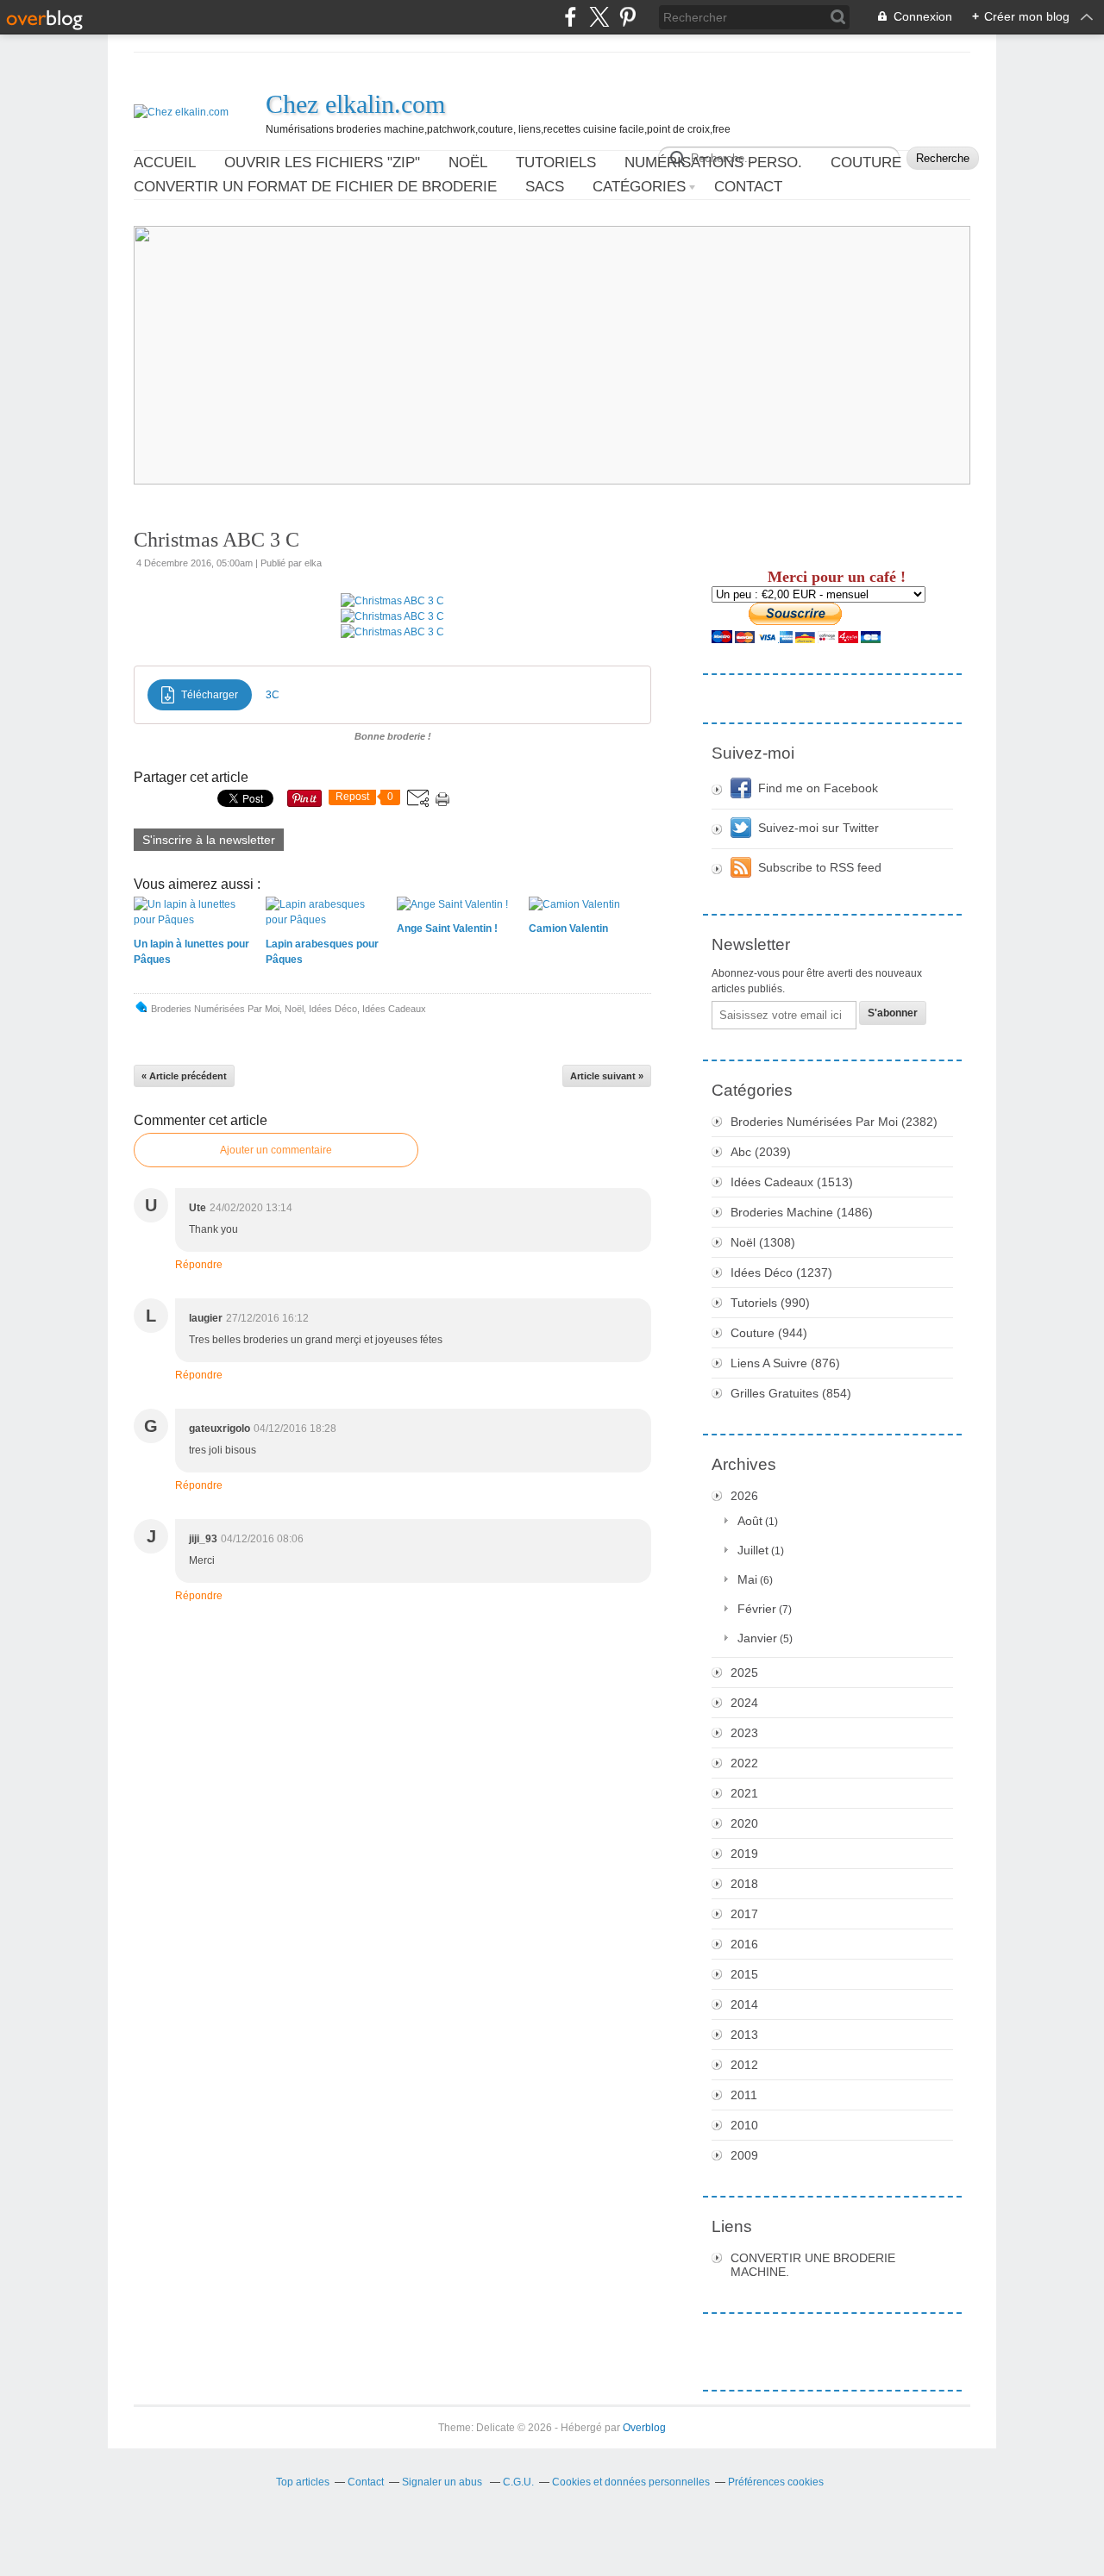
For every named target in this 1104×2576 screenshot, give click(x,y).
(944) (769, 1333)
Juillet (753, 1550)
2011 (744, 2095)
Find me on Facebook (818, 788)
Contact (748, 187)
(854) (791, 1393)
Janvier (757, 1638)
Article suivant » (607, 1076)
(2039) (761, 1152)
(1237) (781, 1272)
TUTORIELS (556, 163)
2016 (744, 1944)
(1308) (763, 1242)
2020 (744, 1823)
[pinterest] (627, 17)
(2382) (834, 1122)
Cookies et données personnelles (631, 2482)
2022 (744, 1763)
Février (757, 1609)
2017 (744, 1914)
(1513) (792, 1182)
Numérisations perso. (713, 163)
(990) (770, 1303)
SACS (545, 187)
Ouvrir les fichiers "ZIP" (322, 163)
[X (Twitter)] (599, 17)
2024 (744, 1703)
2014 (744, 2004)
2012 (744, 2065)
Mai (747, 1579)
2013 (744, 2035)
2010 (744, 2125)
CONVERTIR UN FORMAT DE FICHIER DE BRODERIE (315, 187)
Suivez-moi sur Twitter (819, 828)
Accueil (165, 163)
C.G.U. (518, 2482)
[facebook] (571, 17)
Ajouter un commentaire (276, 1150)
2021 (744, 1793)
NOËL (468, 163)
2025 (744, 1673)
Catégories (639, 187)
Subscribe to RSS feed (820, 867)
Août (750, 1521)
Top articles (303, 2482)
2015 (744, 1974)
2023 (744, 1733)
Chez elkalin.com (355, 104)
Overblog (644, 2428)
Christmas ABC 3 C (216, 540)
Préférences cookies (776, 2482)
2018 (744, 1884)
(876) (785, 1363)
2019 (744, 1854)
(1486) (802, 1212)
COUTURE (866, 163)
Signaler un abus (443, 2482)
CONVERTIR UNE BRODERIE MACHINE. (813, 2265)
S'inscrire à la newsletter (209, 840)
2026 (744, 1496)
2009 (744, 2155)
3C (273, 695)
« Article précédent (184, 1076)
